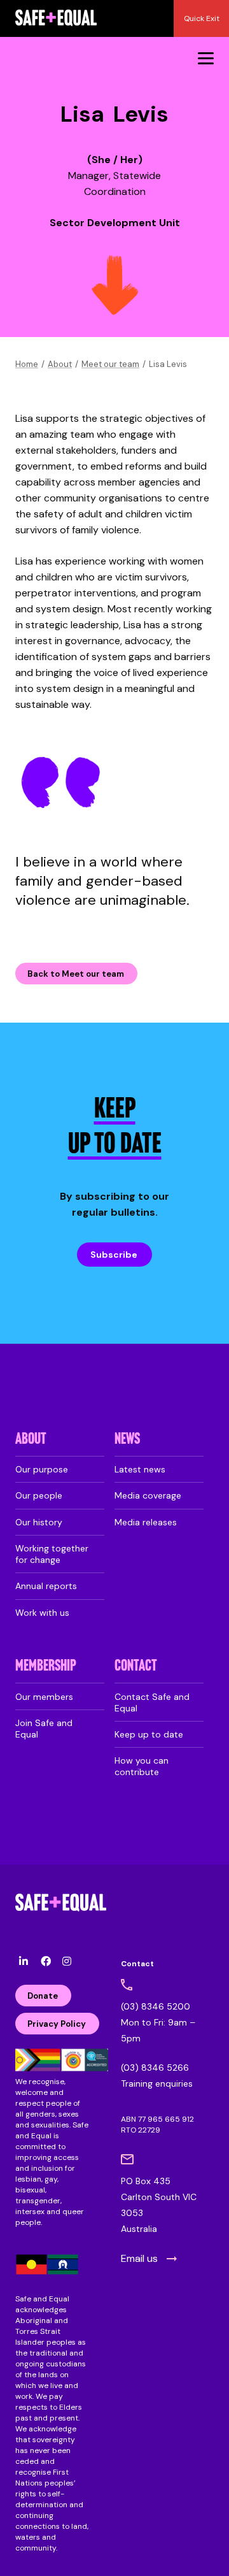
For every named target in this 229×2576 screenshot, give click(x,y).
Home (27, 364)
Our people (39, 1495)
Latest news (140, 1469)
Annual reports (46, 1586)
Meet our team (110, 364)
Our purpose (42, 1469)
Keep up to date (149, 1734)
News (127, 1440)
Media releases (146, 1522)
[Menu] (206, 58)
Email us (139, 2258)
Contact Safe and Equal (152, 1702)
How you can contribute (142, 1766)
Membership (46, 1666)
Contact (136, 1666)
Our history (39, 1522)
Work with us (42, 1613)
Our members (44, 1697)
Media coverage (148, 1495)
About (60, 364)
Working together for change (52, 1554)
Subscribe (114, 1255)
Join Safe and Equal (44, 1729)
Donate (43, 1996)
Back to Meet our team (76, 974)
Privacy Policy (57, 2024)
